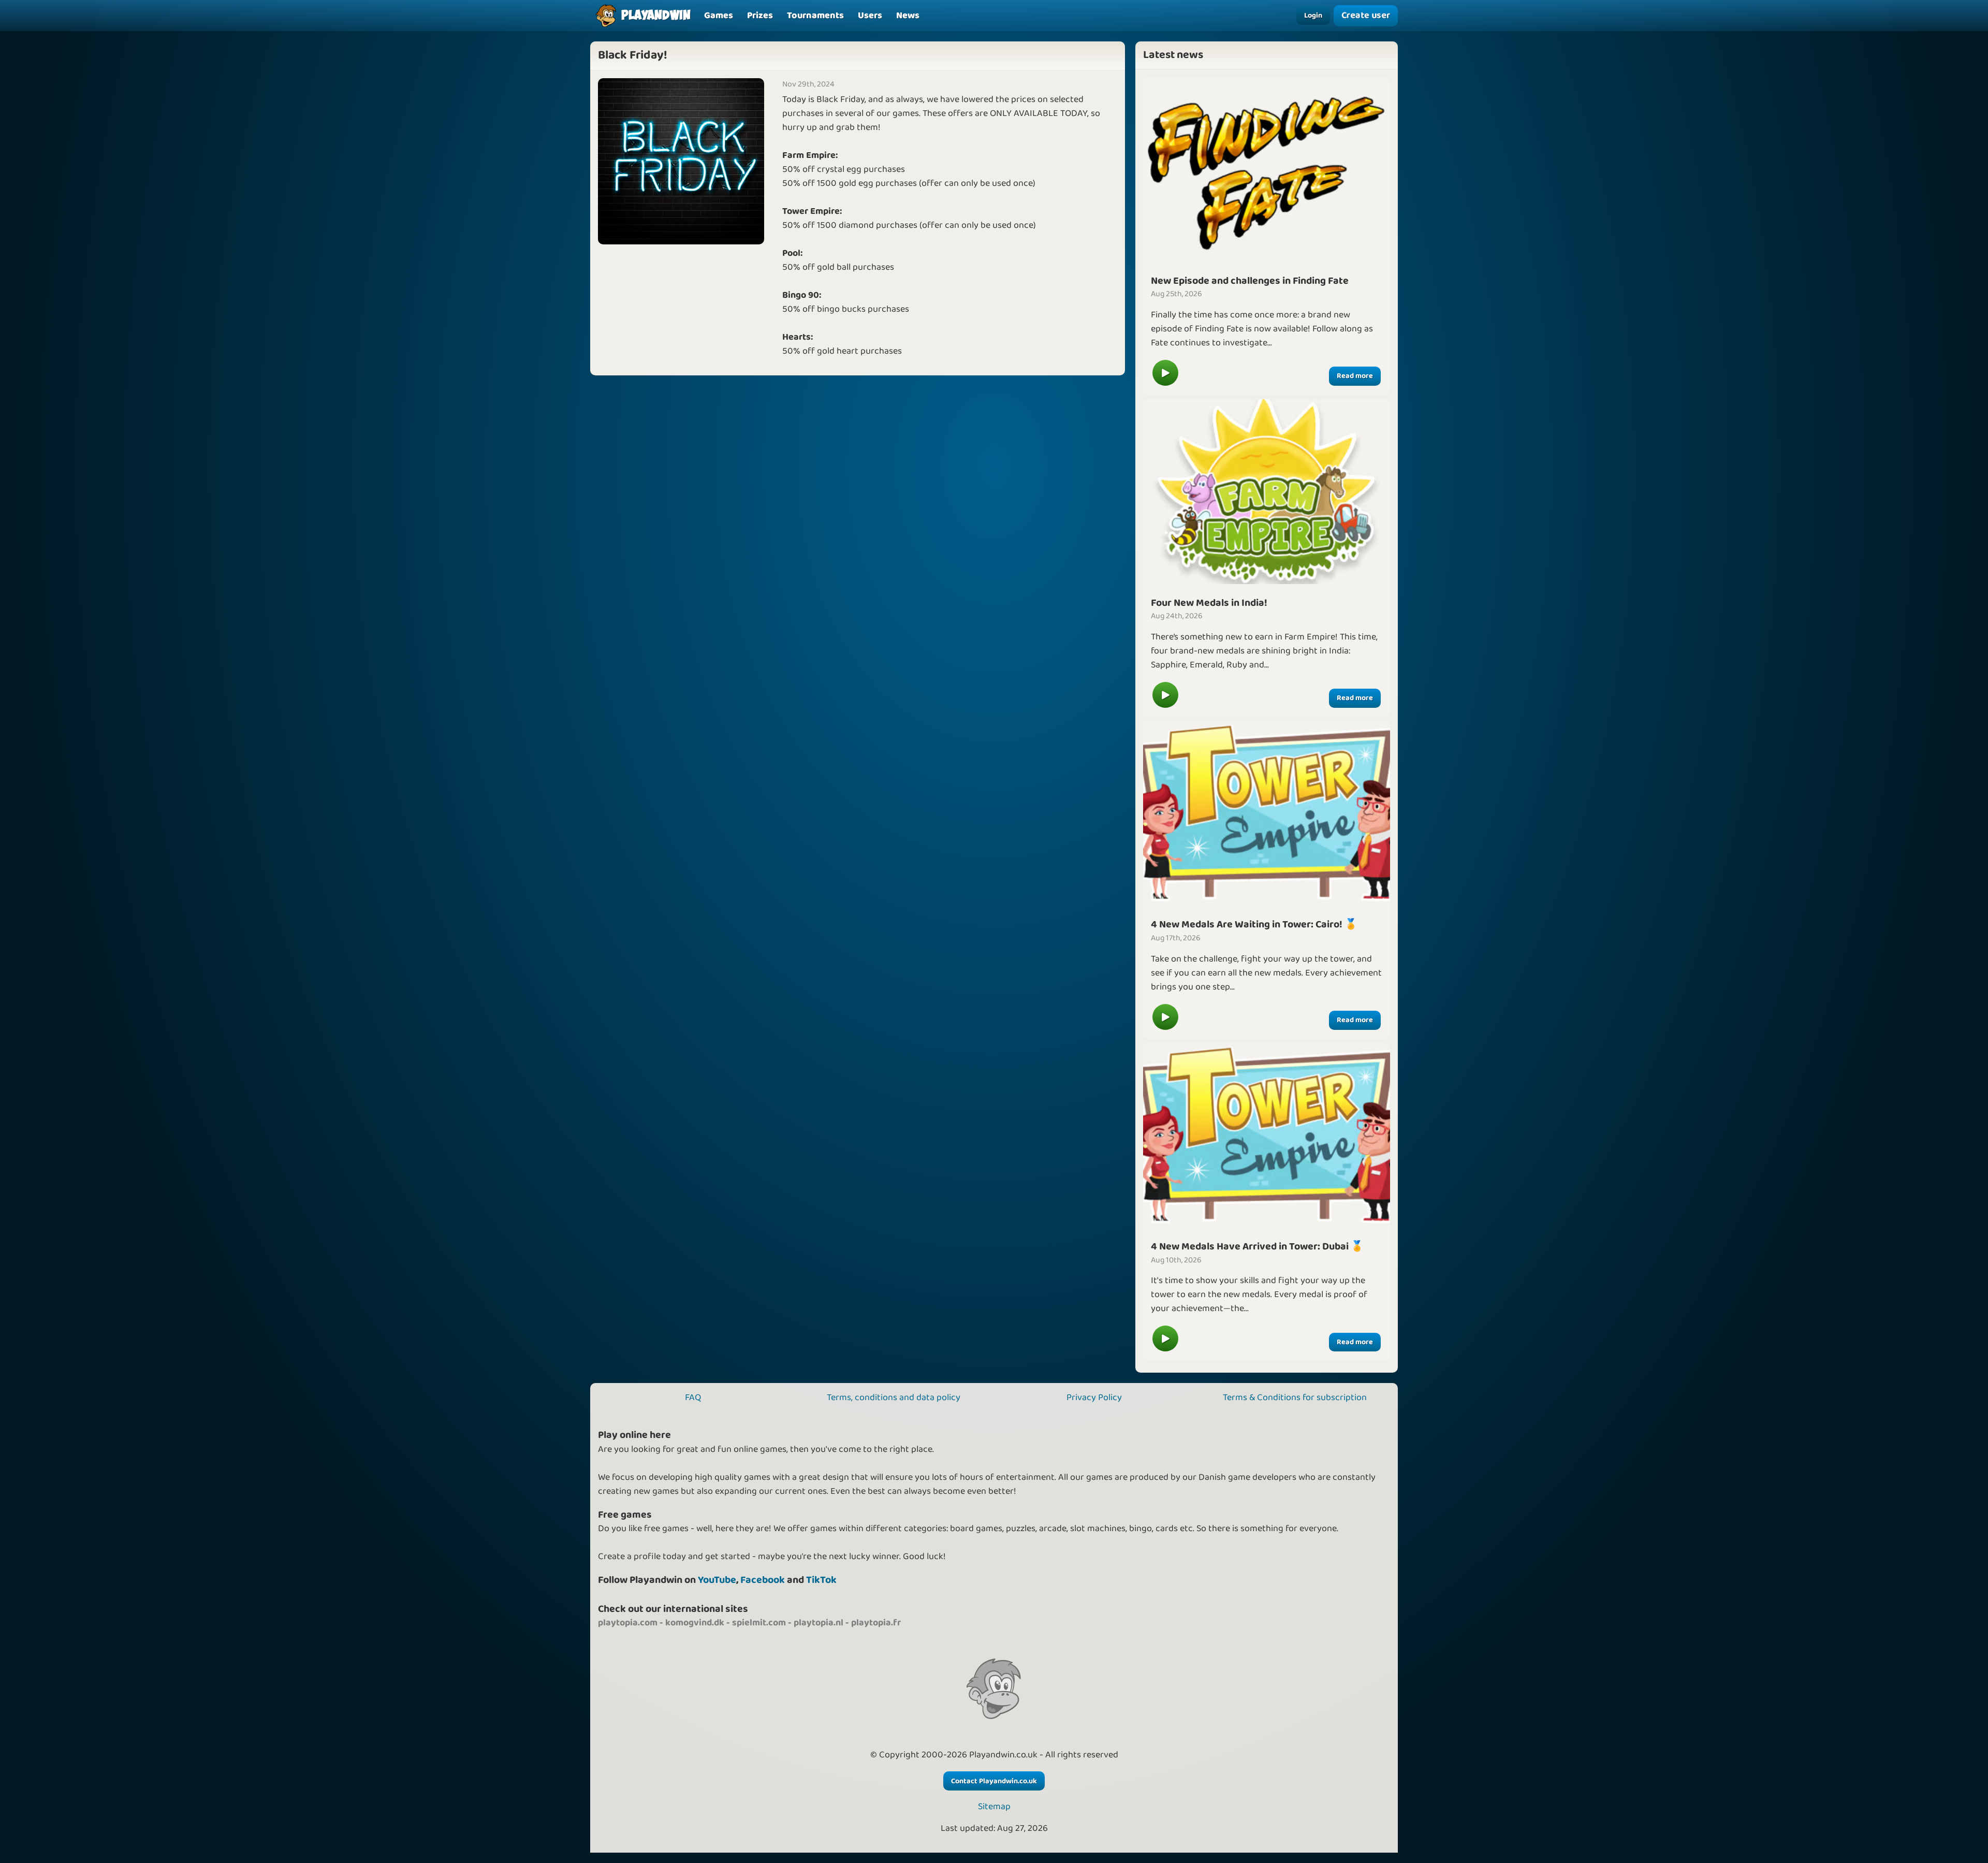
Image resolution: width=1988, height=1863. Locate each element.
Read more (1355, 376)
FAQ (693, 1398)
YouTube (717, 1580)
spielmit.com (759, 1623)
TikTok (821, 1580)
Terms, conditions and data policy (894, 1398)
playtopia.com (628, 1623)
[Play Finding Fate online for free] (1267, 169)
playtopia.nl (818, 1623)
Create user (1365, 16)
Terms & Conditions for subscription (1295, 1398)
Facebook (763, 1580)
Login (1313, 16)
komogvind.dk (695, 1623)
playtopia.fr (876, 1623)
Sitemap (994, 1807)
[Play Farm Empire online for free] (1267, 491)
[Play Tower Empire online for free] (1267, 813)
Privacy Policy (1094, 1398)
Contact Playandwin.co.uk (994, 1781)
